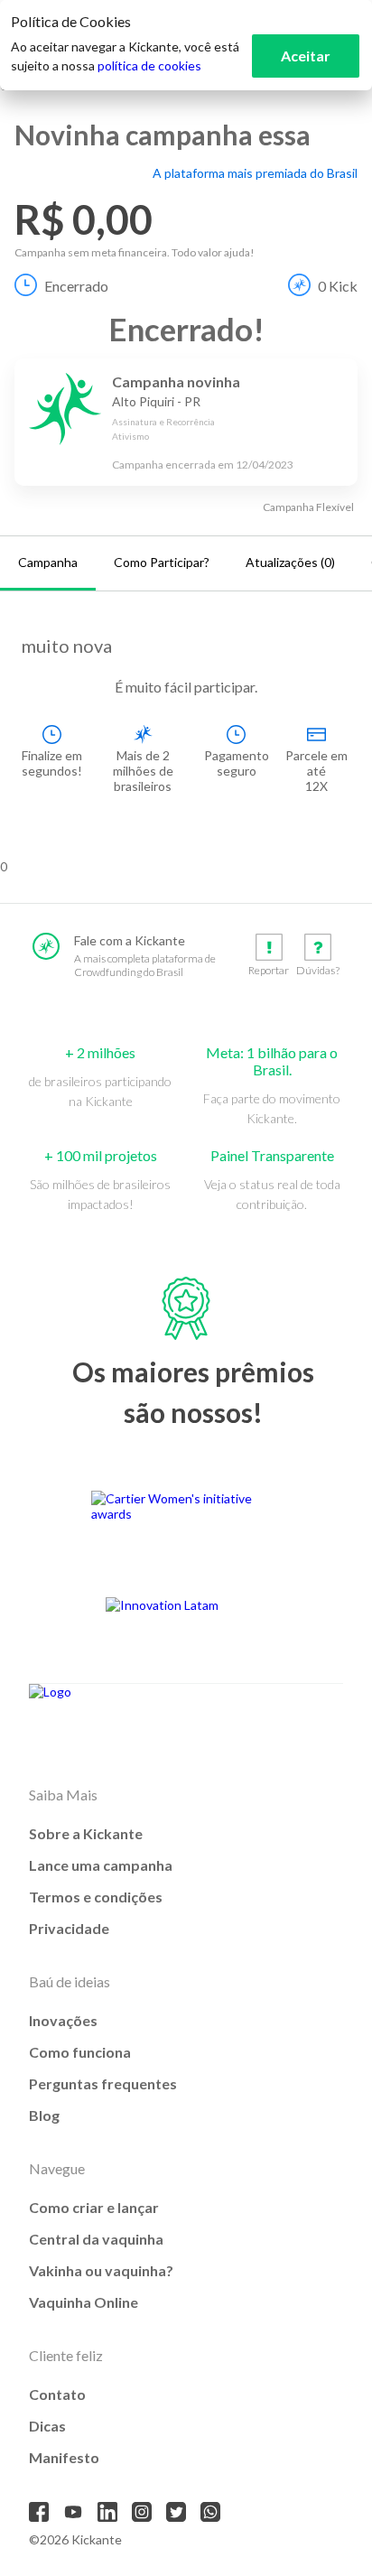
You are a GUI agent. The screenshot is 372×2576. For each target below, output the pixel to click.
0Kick (338, 286)
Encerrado (76, 286)
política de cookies (149, 65)
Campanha (48, 562)
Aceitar (306, 56)
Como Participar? (162, 562)
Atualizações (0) (290, 562)
